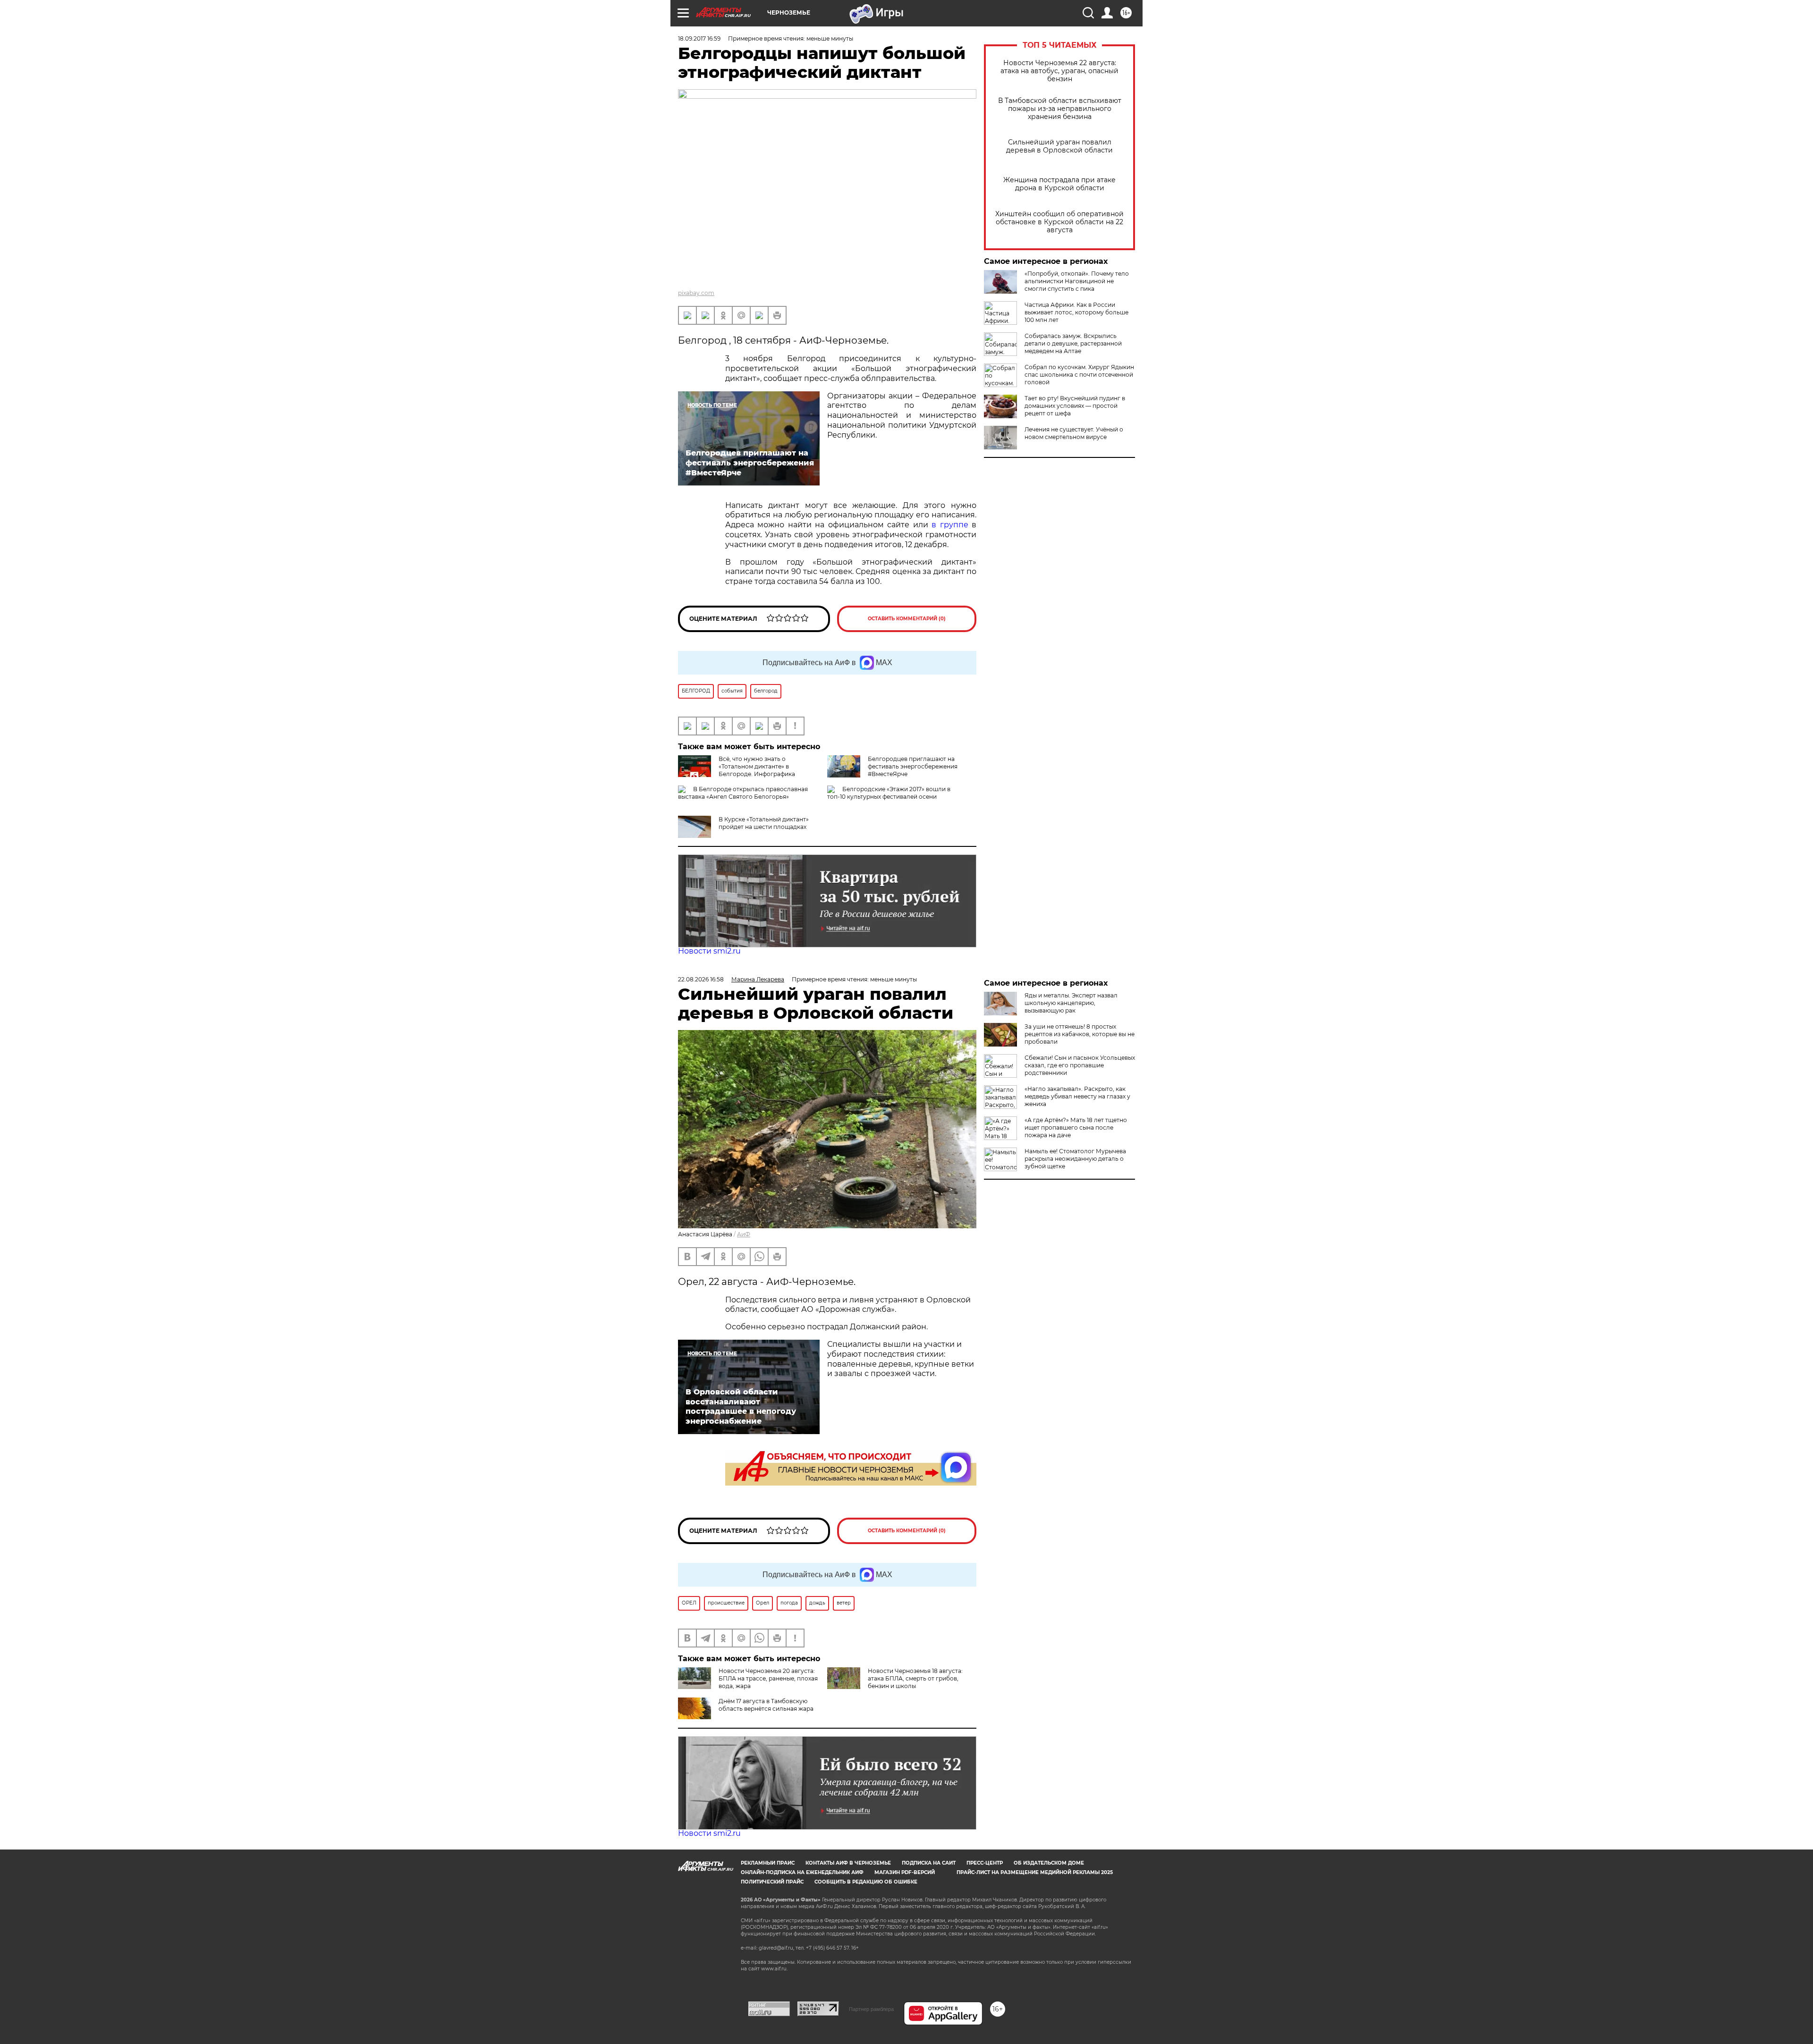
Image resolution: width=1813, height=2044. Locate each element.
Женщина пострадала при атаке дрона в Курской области (1059, 184)
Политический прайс (772, 1882)
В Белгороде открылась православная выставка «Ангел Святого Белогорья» (743, 793)
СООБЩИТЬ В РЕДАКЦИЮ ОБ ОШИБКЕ (866, 1882)
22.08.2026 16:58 (701, 979)
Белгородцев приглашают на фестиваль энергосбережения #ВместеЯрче (913, 766)
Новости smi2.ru (709, 951)
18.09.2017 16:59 (699, 38)
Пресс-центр (985, 1863)
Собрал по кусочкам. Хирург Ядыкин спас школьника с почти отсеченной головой (1079, 375)
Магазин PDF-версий (905, 1872)
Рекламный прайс (768, 1863)
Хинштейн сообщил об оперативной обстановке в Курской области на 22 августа (1059, 222)
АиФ (744, 1234)
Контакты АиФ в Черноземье (848, 1863)
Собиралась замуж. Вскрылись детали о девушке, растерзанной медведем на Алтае (1073, 343)
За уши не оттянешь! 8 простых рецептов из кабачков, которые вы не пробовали (1080, 1034)
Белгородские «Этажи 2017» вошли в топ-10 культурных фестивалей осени (889, 793)
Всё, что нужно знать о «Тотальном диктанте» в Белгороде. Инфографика (757, 766)
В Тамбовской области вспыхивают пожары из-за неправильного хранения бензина (1060, 109)
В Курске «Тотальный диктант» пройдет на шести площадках (764, 823)
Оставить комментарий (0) (907, 619)
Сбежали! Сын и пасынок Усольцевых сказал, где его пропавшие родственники (1080, 1065)
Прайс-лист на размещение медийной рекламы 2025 (1035, 1872)
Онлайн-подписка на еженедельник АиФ (802, 1872)
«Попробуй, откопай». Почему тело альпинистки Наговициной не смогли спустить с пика (1077, 281)
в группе (952, 525)
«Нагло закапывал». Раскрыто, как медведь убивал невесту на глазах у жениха (1077, 1096)
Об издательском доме (1049, 1863)
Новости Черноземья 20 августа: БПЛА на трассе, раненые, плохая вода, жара (768, 1678)
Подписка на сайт (929, 1863)
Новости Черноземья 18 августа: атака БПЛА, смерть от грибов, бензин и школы (915, 1678)
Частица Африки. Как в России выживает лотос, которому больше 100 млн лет (1076, 312)
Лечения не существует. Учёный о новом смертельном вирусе (1074, 433)
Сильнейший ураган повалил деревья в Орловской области (1059, 146)
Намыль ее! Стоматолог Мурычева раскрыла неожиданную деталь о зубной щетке (1075, 1159)
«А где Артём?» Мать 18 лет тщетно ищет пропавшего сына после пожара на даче (1076, 1128)
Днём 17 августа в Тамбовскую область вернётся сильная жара (766, 1705)
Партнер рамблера (871, 2009)
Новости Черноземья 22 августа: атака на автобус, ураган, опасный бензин (1059, 71)
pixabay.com (696, 293)
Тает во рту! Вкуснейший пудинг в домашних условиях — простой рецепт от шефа (1075, 406)
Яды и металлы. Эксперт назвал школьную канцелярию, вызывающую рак (1071, 1003)
